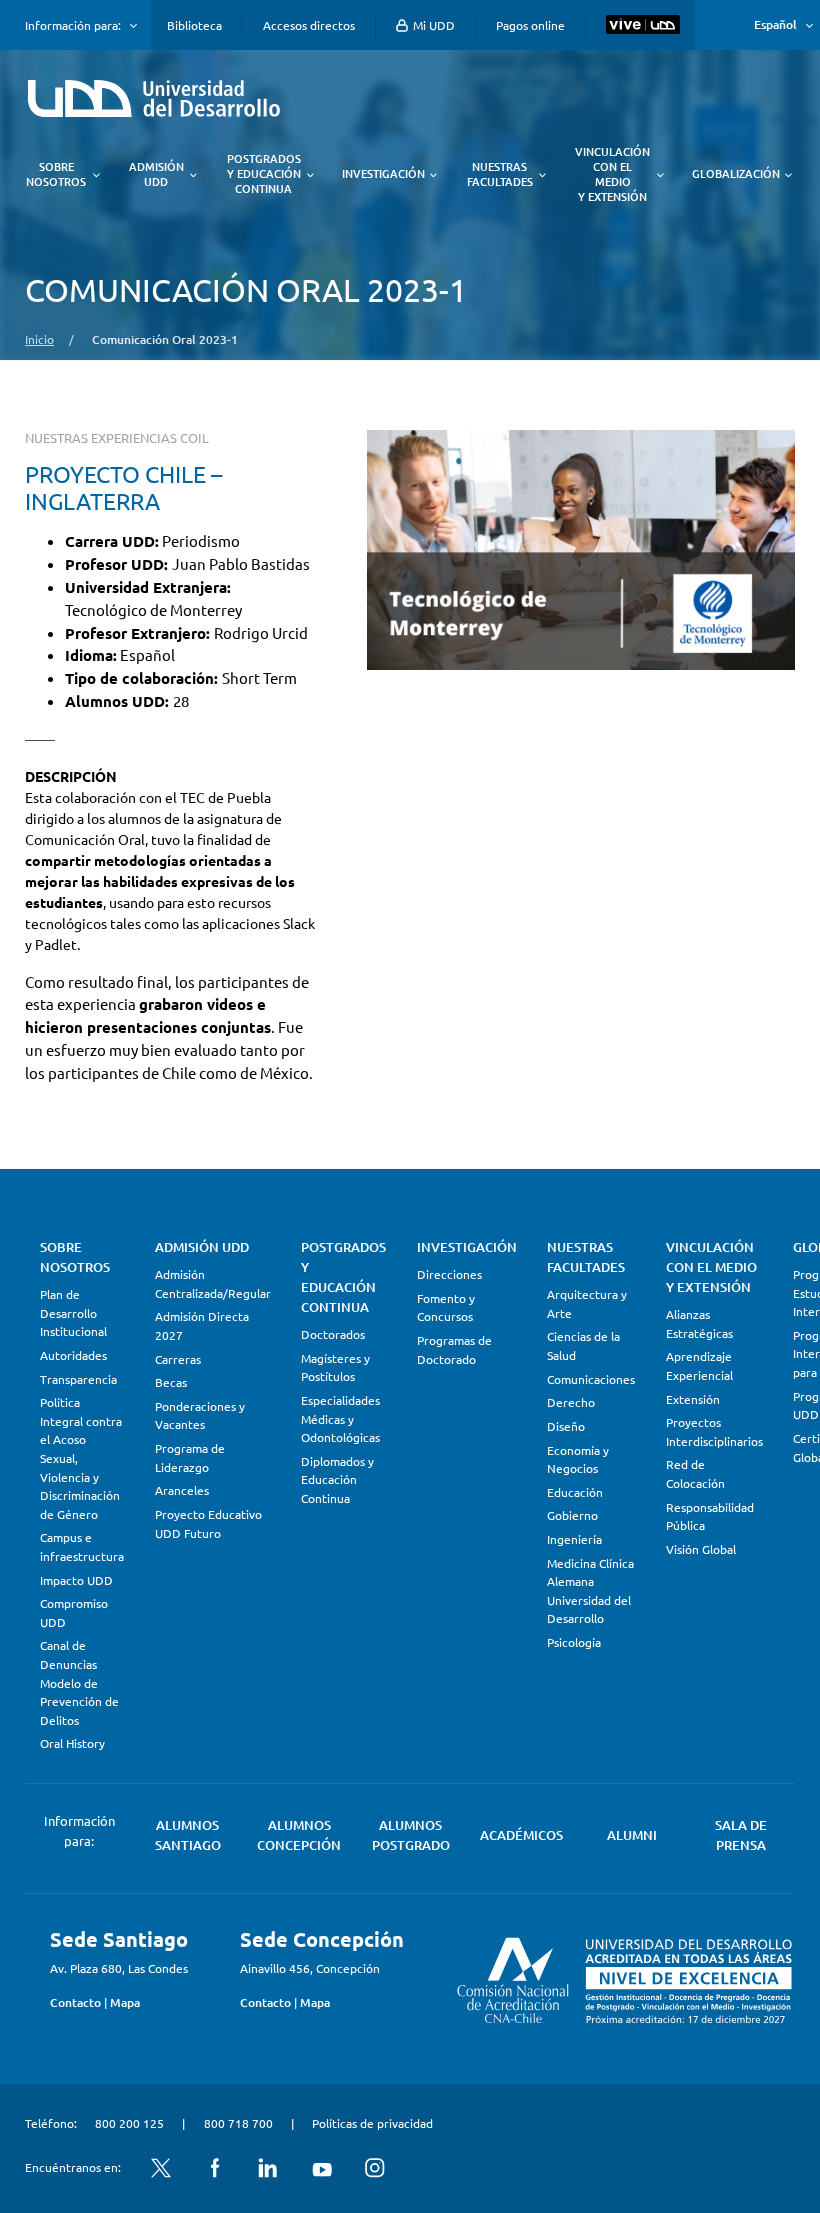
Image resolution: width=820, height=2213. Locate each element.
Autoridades (73, 1355)
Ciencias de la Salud (583, 1345)
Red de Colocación (695, 1473)
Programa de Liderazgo (190, 1457)
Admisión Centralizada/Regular (213, 1283)
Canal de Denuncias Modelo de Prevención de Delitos (79, 1682)
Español (775, 24)
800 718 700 (238, 2123)
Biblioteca (194, 25)
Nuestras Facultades (586, 1257)
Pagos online (530, 25)
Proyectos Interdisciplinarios (714, 1431)
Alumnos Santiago (188, 1835)
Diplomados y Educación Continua (337, 1479)
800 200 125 (129, 2123)
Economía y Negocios (578, 1459)
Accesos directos (309, 25)
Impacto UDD (76, 1580)
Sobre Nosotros (75, 1257)
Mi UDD (432, 25)
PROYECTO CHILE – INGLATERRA (123, 487)
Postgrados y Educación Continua (343, 1277)
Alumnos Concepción (299, 1835)
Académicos (521, 1835)
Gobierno (572, 1515)
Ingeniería (574, 1539)
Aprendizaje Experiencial (699, 1365)
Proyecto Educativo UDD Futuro (208, 1523)
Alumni (632, 1835)
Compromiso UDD (74, 1612)
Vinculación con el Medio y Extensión (711, 1267)
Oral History (72, 1743)
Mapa (125, 2002)
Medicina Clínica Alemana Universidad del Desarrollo (590, 1591)
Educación (575, 1492)
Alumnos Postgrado (411, 1835)
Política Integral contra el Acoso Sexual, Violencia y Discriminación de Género (81, 1457)
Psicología (574, 1642)
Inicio (39, 339)
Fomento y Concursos (446, 1307)
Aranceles (182, 1490)
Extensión (693, 1399)
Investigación (467, 1247)
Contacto (75, 2002)
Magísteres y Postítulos (335, 1367)
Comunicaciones (591, 1379)
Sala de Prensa (741, 1835)
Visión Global (701, 1549)
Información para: (73, 25)
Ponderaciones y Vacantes (200, 1415)
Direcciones (449, 1274)
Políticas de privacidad (372, 2123)
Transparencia (78, 1379)
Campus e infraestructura (82, 1546)
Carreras (178, 1359)
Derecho (571, 1402)
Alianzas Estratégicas (699, 1323)
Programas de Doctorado (454, 1349)
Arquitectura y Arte (587, 1303)
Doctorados (333, 1334)
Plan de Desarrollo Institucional (73, 1312)
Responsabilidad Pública (710, 1516)
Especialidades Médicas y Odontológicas (340, 1418)
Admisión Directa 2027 (202, 1325)
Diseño (566, 1426)
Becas (171, 1382)
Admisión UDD (202, 1247)
